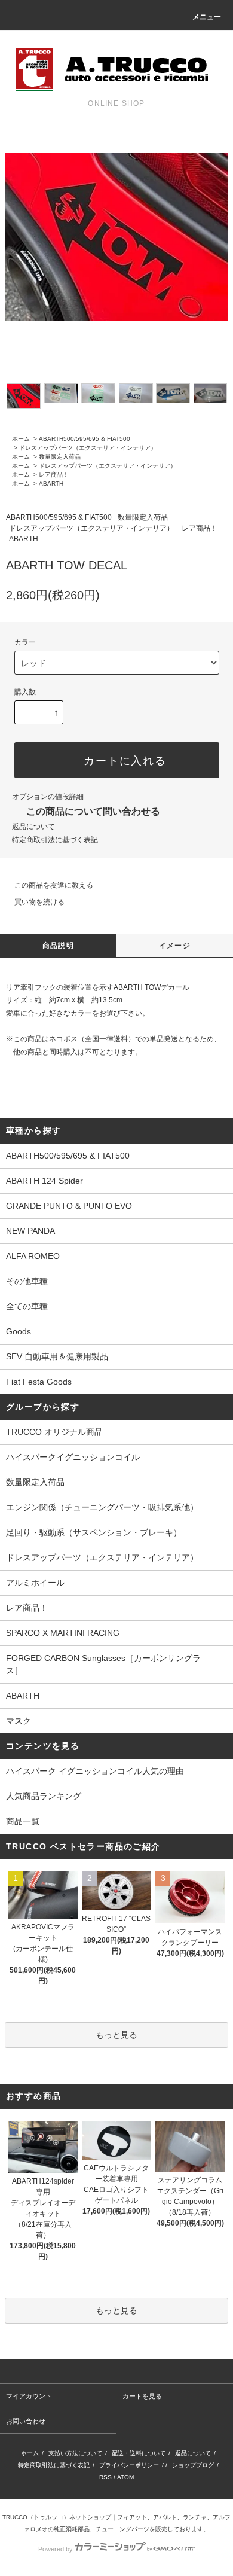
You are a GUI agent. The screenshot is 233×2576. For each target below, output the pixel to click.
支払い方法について (75, 2453)
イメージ (175, 946)
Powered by (56, 2549)
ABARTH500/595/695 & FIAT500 (85, 439)
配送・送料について (139, 2453)
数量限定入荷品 (60, 457)
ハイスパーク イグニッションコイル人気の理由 (95, 1771)
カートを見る (142, 2396)
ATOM (125, 2477)
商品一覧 (23, 1821)
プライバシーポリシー (129, 2465)
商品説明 (58, 946)
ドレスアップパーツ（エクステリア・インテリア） (88, 448)
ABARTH (51, 484)
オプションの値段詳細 (48, 797)
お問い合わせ (26, 2421)
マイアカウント (29, 2396)
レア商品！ (54, 475)
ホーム (21, 439)
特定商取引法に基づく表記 (55, 840)
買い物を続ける (39, 902)
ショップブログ (193, 2465)
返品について (33, 827)
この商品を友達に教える (54, 885)
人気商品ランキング (44, 1796)
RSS (105, 2477)
